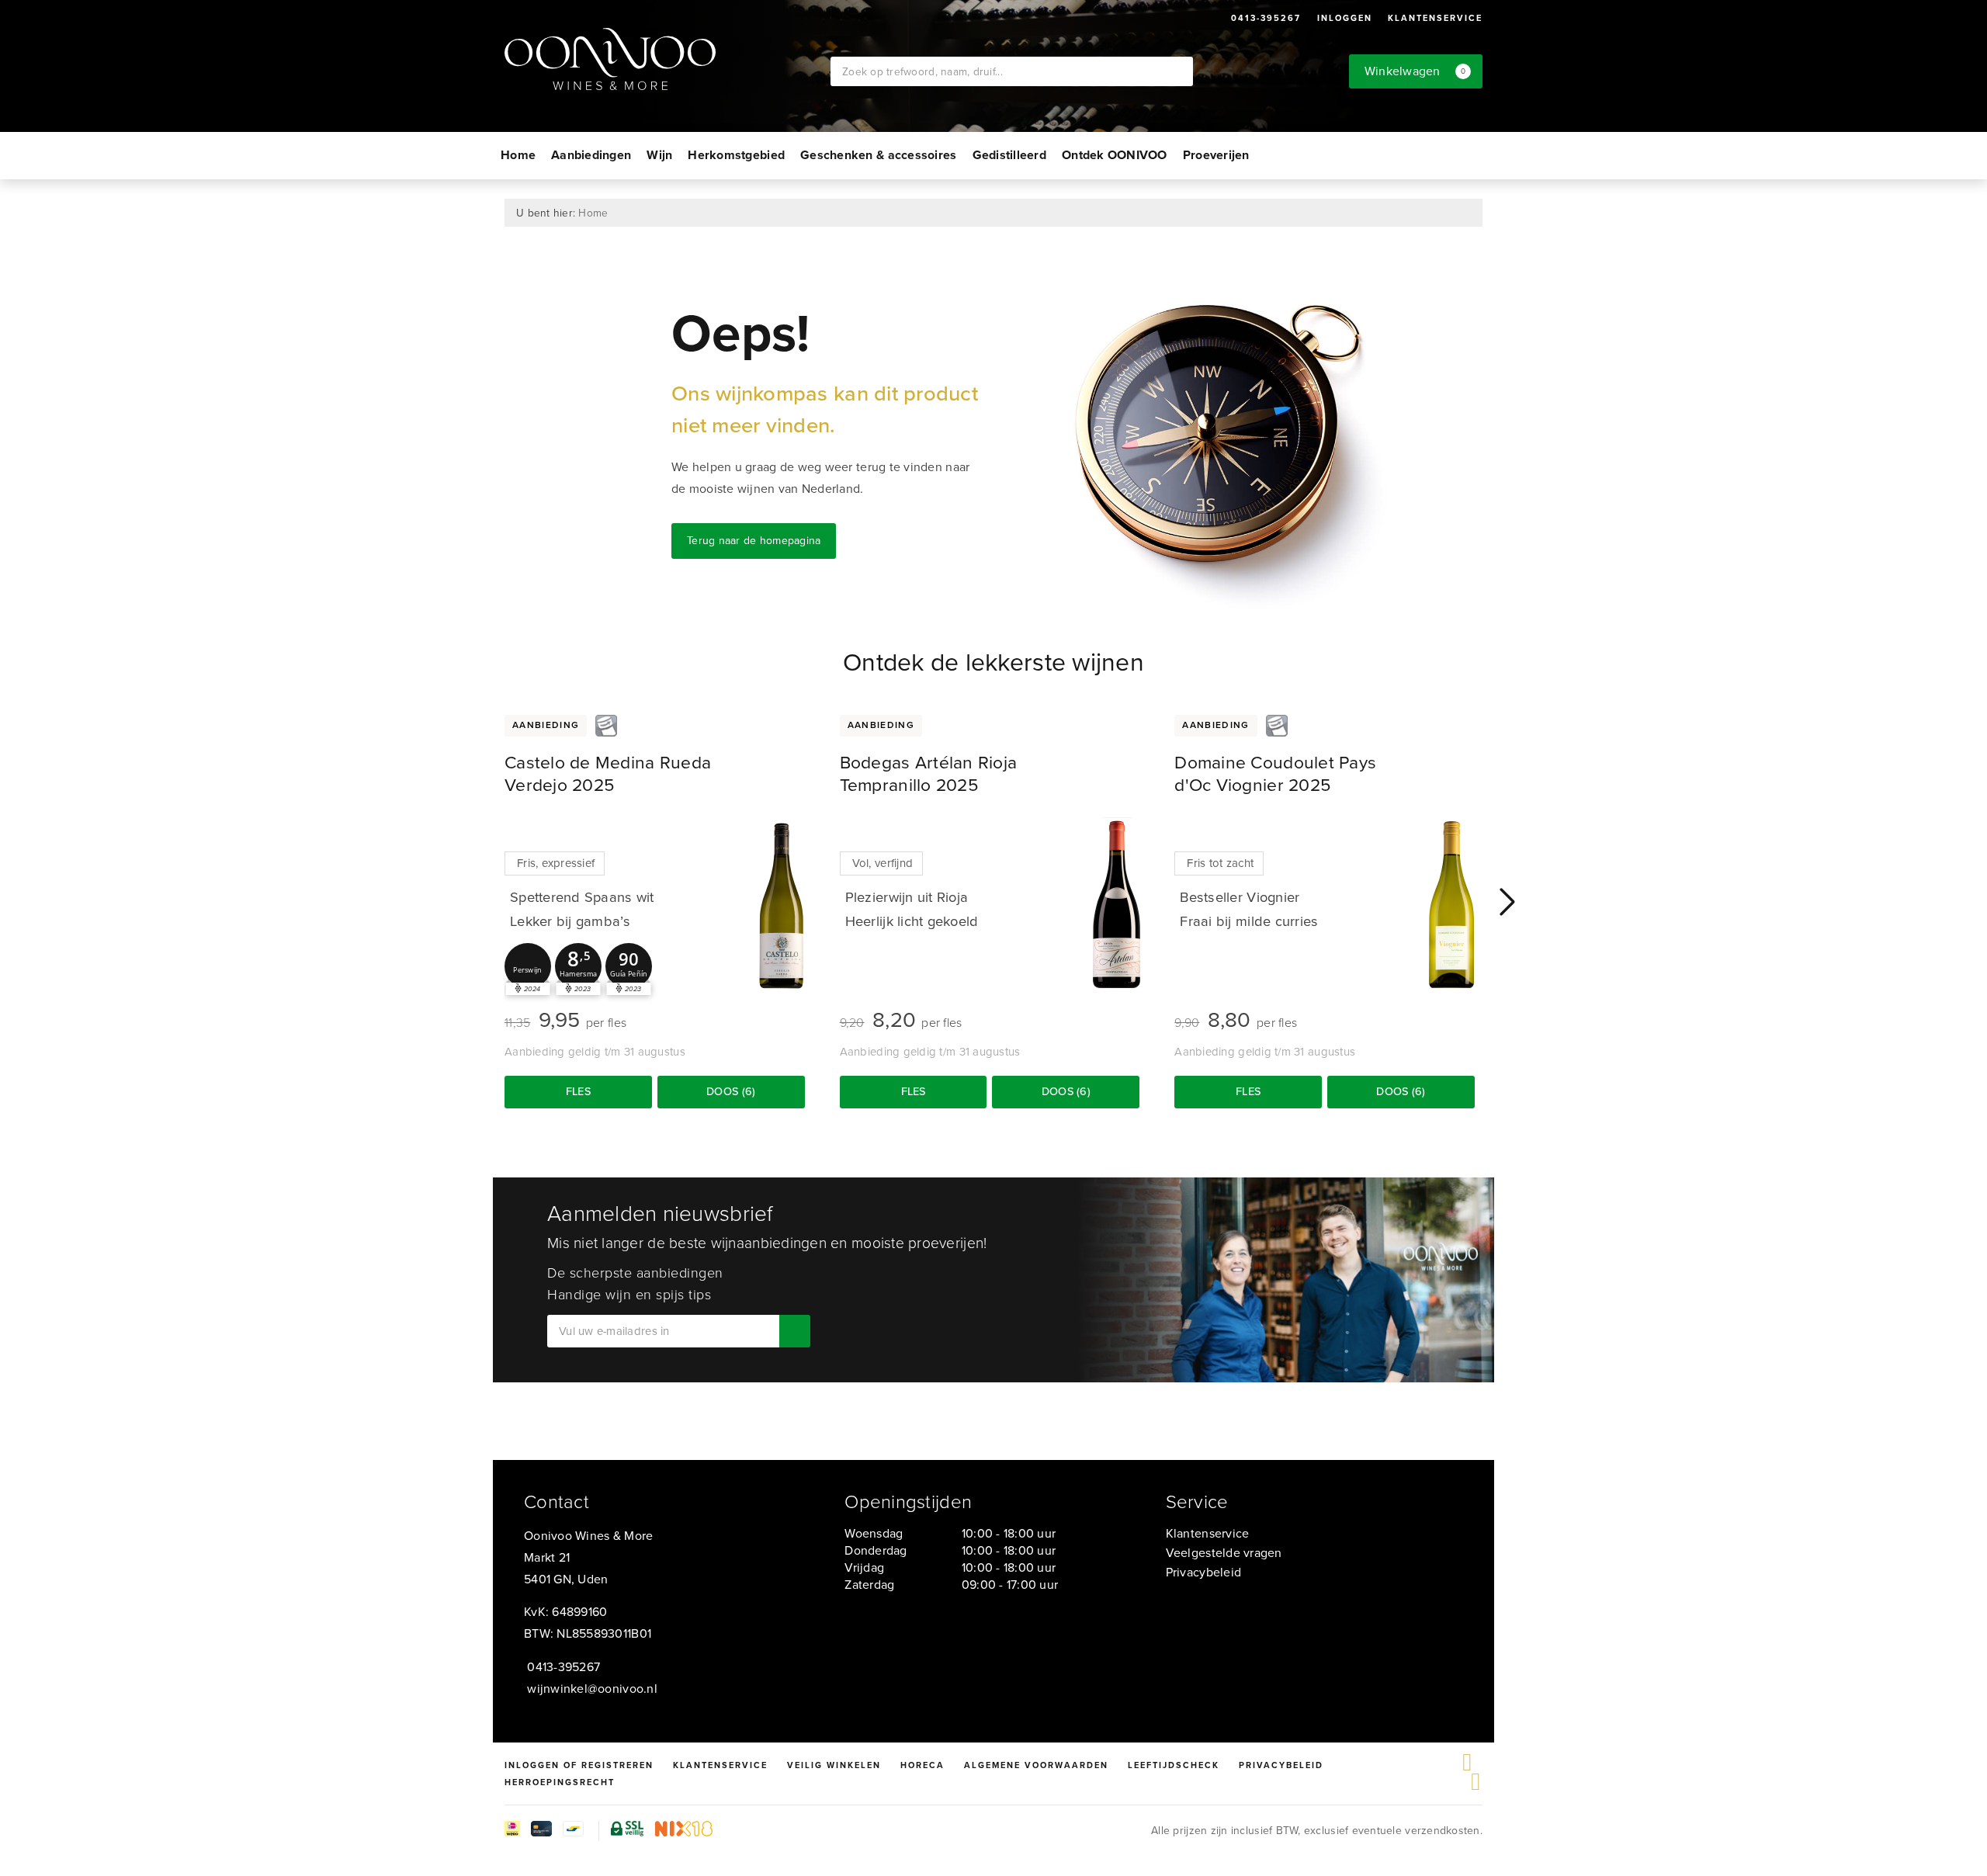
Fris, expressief (556, 863)
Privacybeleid (1203, 1572)
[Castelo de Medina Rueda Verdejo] (782, 905)
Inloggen (1345, 18)
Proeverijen (1216, 155)
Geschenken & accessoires (878, 155)
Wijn (659, 155)
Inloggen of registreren (579, 1765)
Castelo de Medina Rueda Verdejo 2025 (608, 773)
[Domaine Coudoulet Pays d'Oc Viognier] (1451, 905)
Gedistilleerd (1009, 155)
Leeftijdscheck (1174, 1765)
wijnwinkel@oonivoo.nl (592, 1689)
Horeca (922, 1765)
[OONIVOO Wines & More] (668, 59)
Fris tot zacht (1220, 863)
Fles (578, 1091)
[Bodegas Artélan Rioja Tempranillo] (1116, 905)
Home (518, 155)
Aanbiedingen (591, 155)
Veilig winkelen (834, 1765)
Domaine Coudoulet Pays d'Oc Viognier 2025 (1275, 773)
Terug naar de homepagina (754, 541)
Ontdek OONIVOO (1115, 155)
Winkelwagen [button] (1415, 71)
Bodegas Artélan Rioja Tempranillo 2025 (929, 773)
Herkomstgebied (736, 155)
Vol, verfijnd (883, 863)
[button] (528, 966)
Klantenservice (1435, 18)
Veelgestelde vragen (1224, 1553)
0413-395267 (1266, 18)
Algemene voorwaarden (1036, 1765)
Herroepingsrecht (560, 1782)
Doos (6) (731, 1091)
